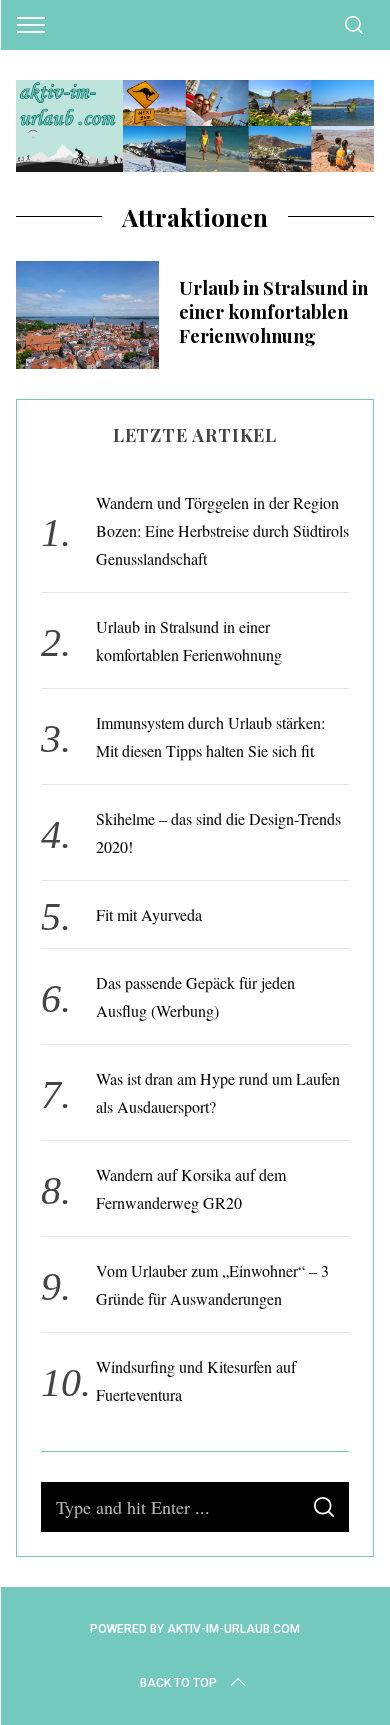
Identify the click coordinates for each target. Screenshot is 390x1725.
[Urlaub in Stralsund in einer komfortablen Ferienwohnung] (88, 315)
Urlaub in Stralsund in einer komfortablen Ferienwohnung (273, 311)
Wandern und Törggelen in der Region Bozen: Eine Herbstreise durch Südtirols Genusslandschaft (222, 530)
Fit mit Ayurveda (149, 914)
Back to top (178, 1683)
